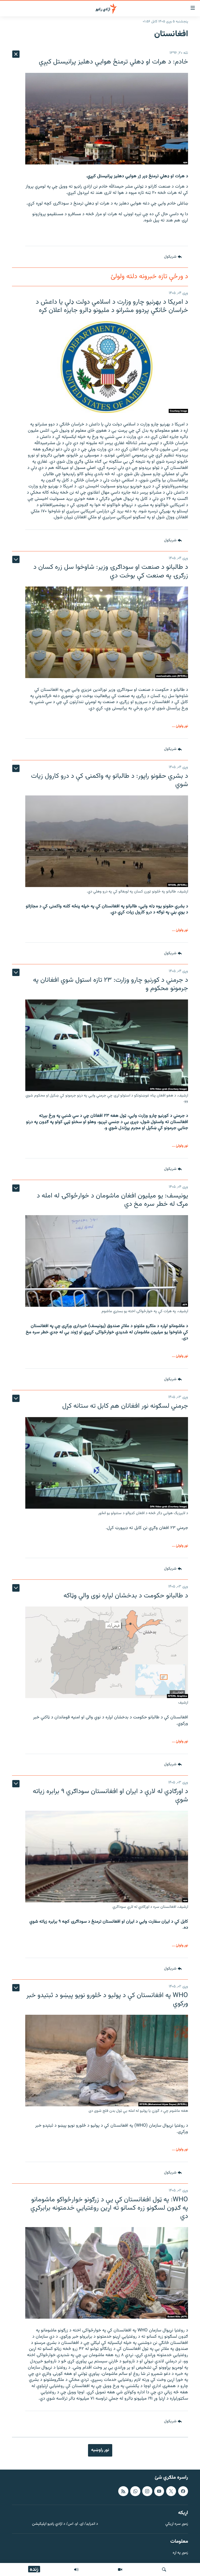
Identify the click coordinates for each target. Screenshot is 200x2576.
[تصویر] (120, 2569)
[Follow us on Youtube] (159, 2491)
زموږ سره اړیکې (177, 2524)
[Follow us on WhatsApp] (135, 2491)
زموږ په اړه (180, 2553)
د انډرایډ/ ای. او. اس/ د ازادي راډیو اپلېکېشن (65, 2524)
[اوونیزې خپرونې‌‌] (76, 2569)
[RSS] (123, 2491)
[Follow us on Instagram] (147, 2491)
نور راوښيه (100, 2450)
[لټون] (164, 2569)
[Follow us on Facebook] (183, 2491)
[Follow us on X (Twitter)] (171, 2491)
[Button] (173, 257)
